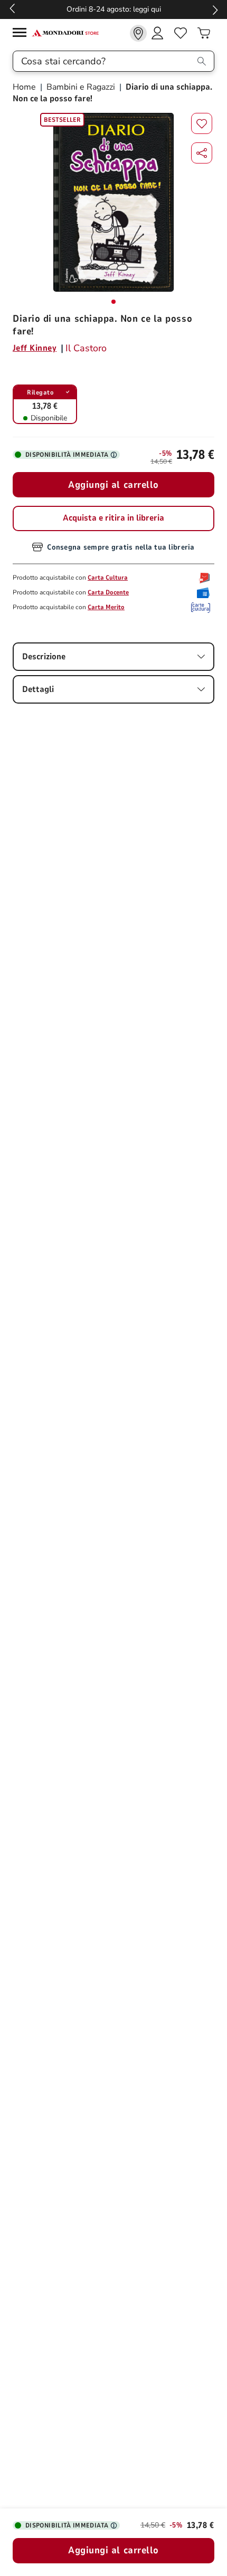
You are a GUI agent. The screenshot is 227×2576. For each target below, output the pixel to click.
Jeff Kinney (35, 348)
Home (25, 87)
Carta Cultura (108, 578)
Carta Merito (106, 607)
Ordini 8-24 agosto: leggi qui (114, 9)
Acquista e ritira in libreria (113, 518)
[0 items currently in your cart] (204, 33)
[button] (202, 153)
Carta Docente (108, 592)
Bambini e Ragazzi (81, 87)
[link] (138, 33)
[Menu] (22, 34)
